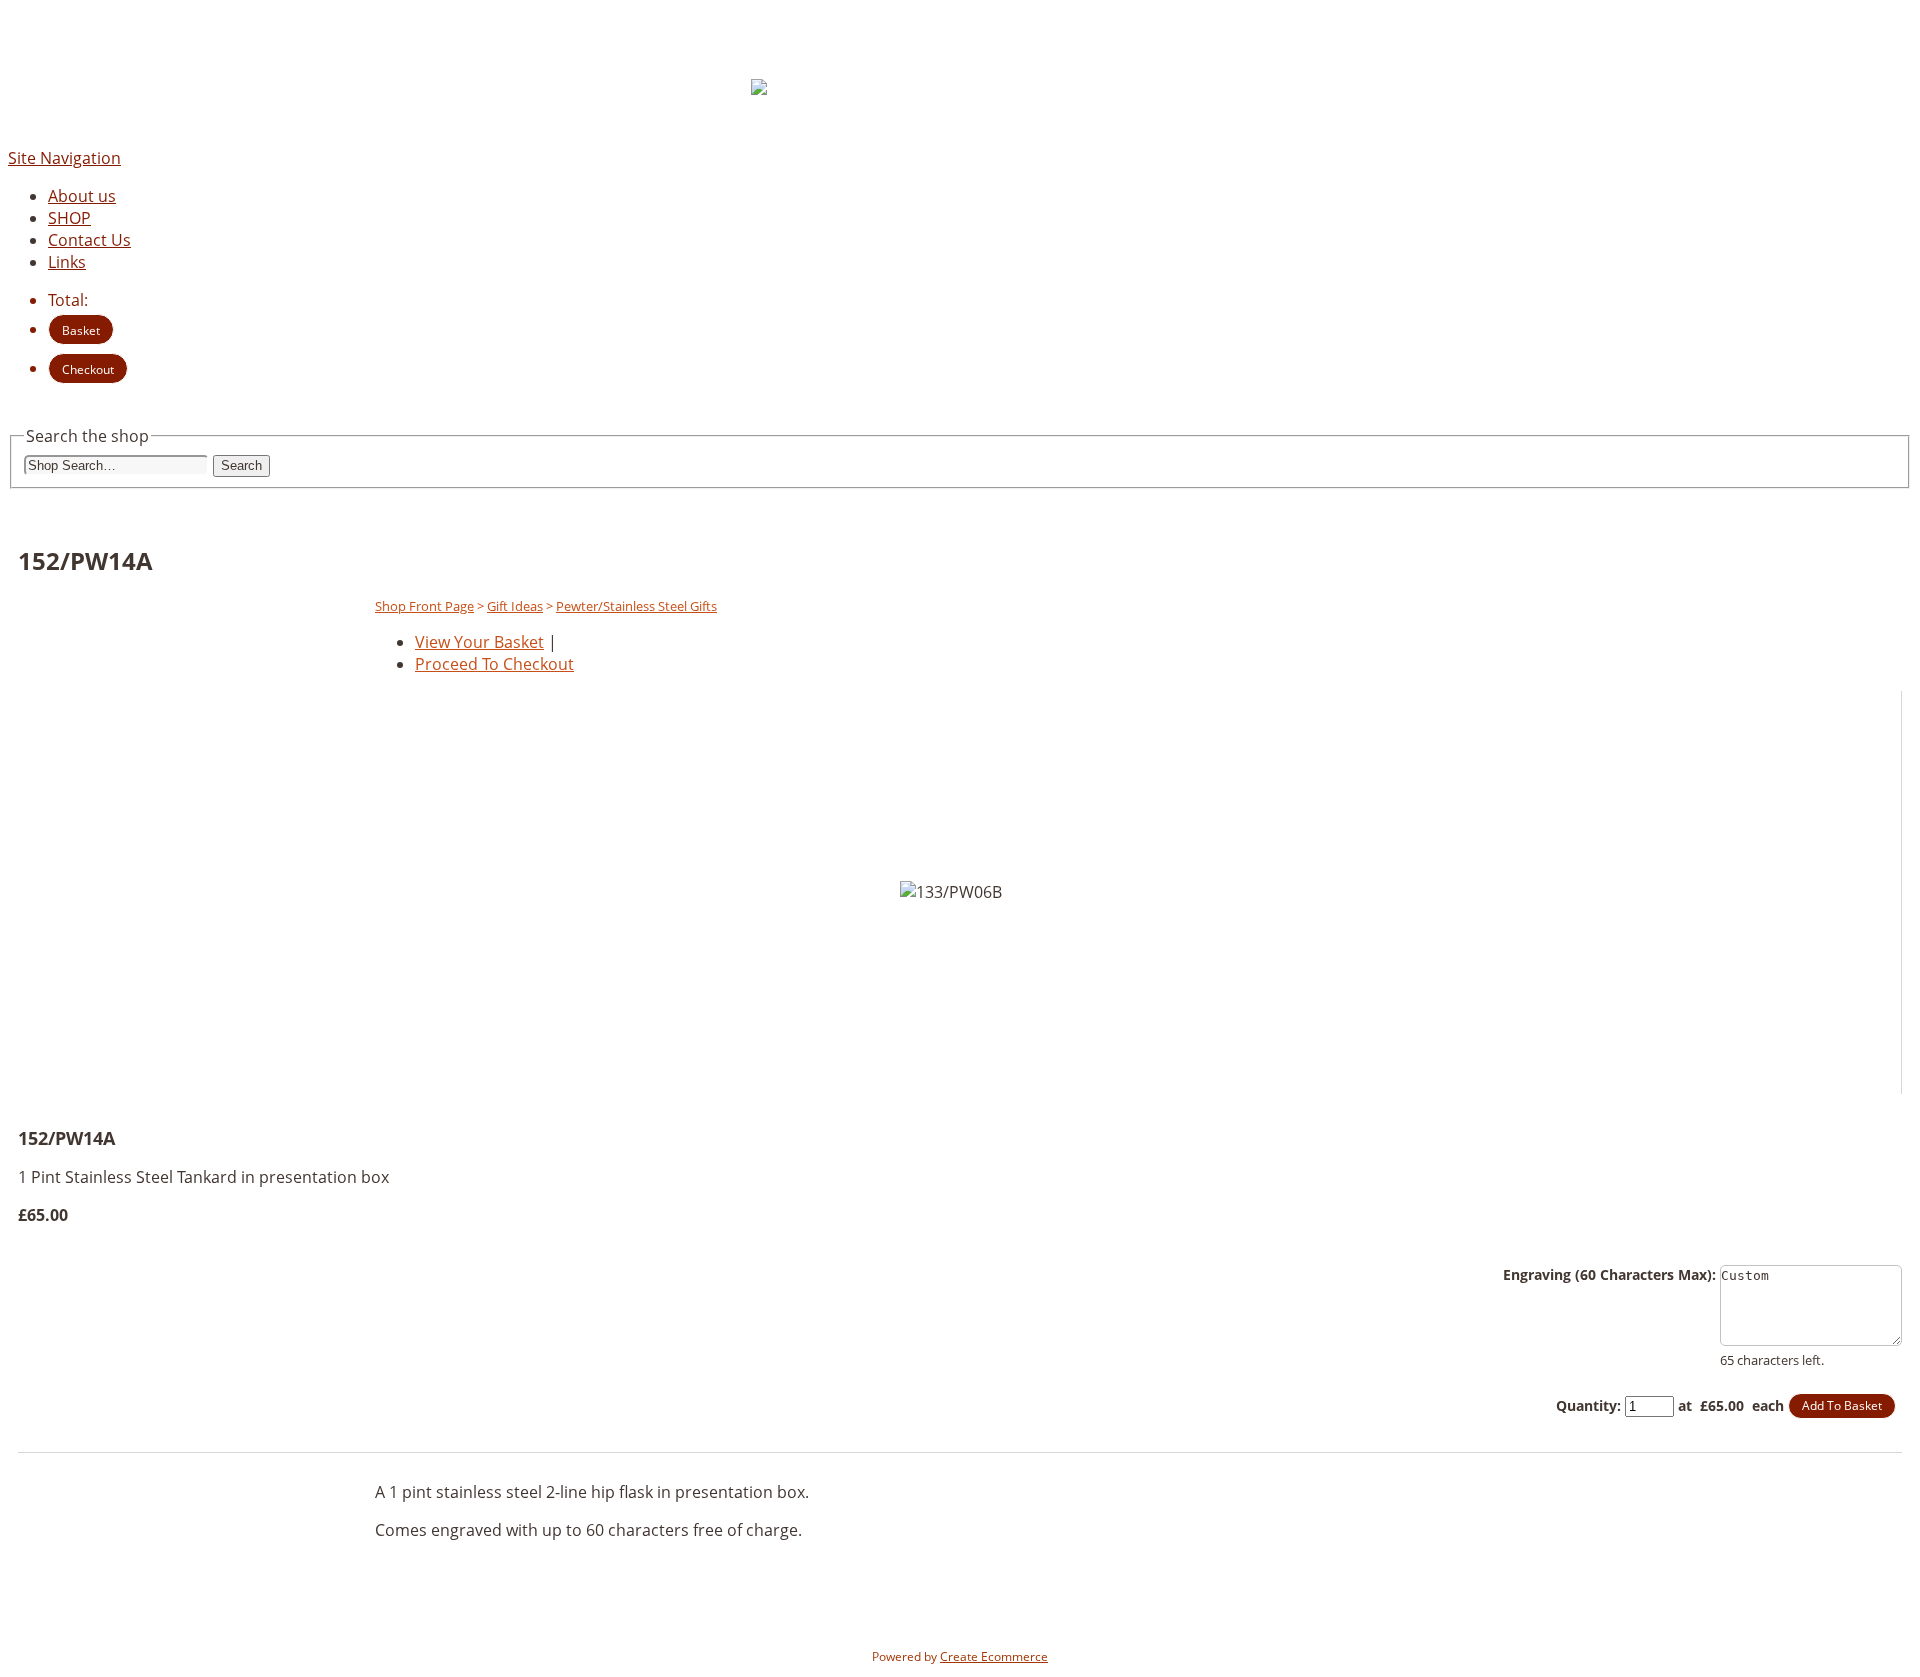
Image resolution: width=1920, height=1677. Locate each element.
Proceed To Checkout (494, 664)
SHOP (69, 218)
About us (82, 196)
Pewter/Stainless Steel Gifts (636, 606)
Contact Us (89, 240)
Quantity (1586, 1405)
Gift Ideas (515, 606)
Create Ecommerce (994, 1656)
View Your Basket (479, 642)
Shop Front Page (424, 606)
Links (67, 262)
